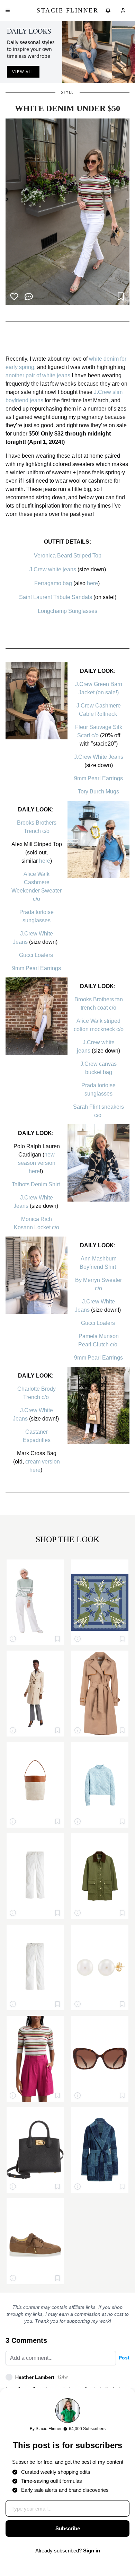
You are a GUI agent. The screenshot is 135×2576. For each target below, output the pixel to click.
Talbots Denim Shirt (37, 1184)
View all (23, 72)
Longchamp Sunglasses (67, 611)
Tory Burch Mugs (98, 792)
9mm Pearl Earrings (98, 778)
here (92, 583)
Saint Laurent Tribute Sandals (56, 597)
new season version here (37, 1163)
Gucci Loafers (37, 955)
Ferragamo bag (53, 583)
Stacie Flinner (67, 10)
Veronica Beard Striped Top (68, 556)
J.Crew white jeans (53, 569)
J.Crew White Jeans (99, 757)
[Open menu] (8, 10)
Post (124, 2358)
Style (67, 92)
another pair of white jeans (38, 375)
